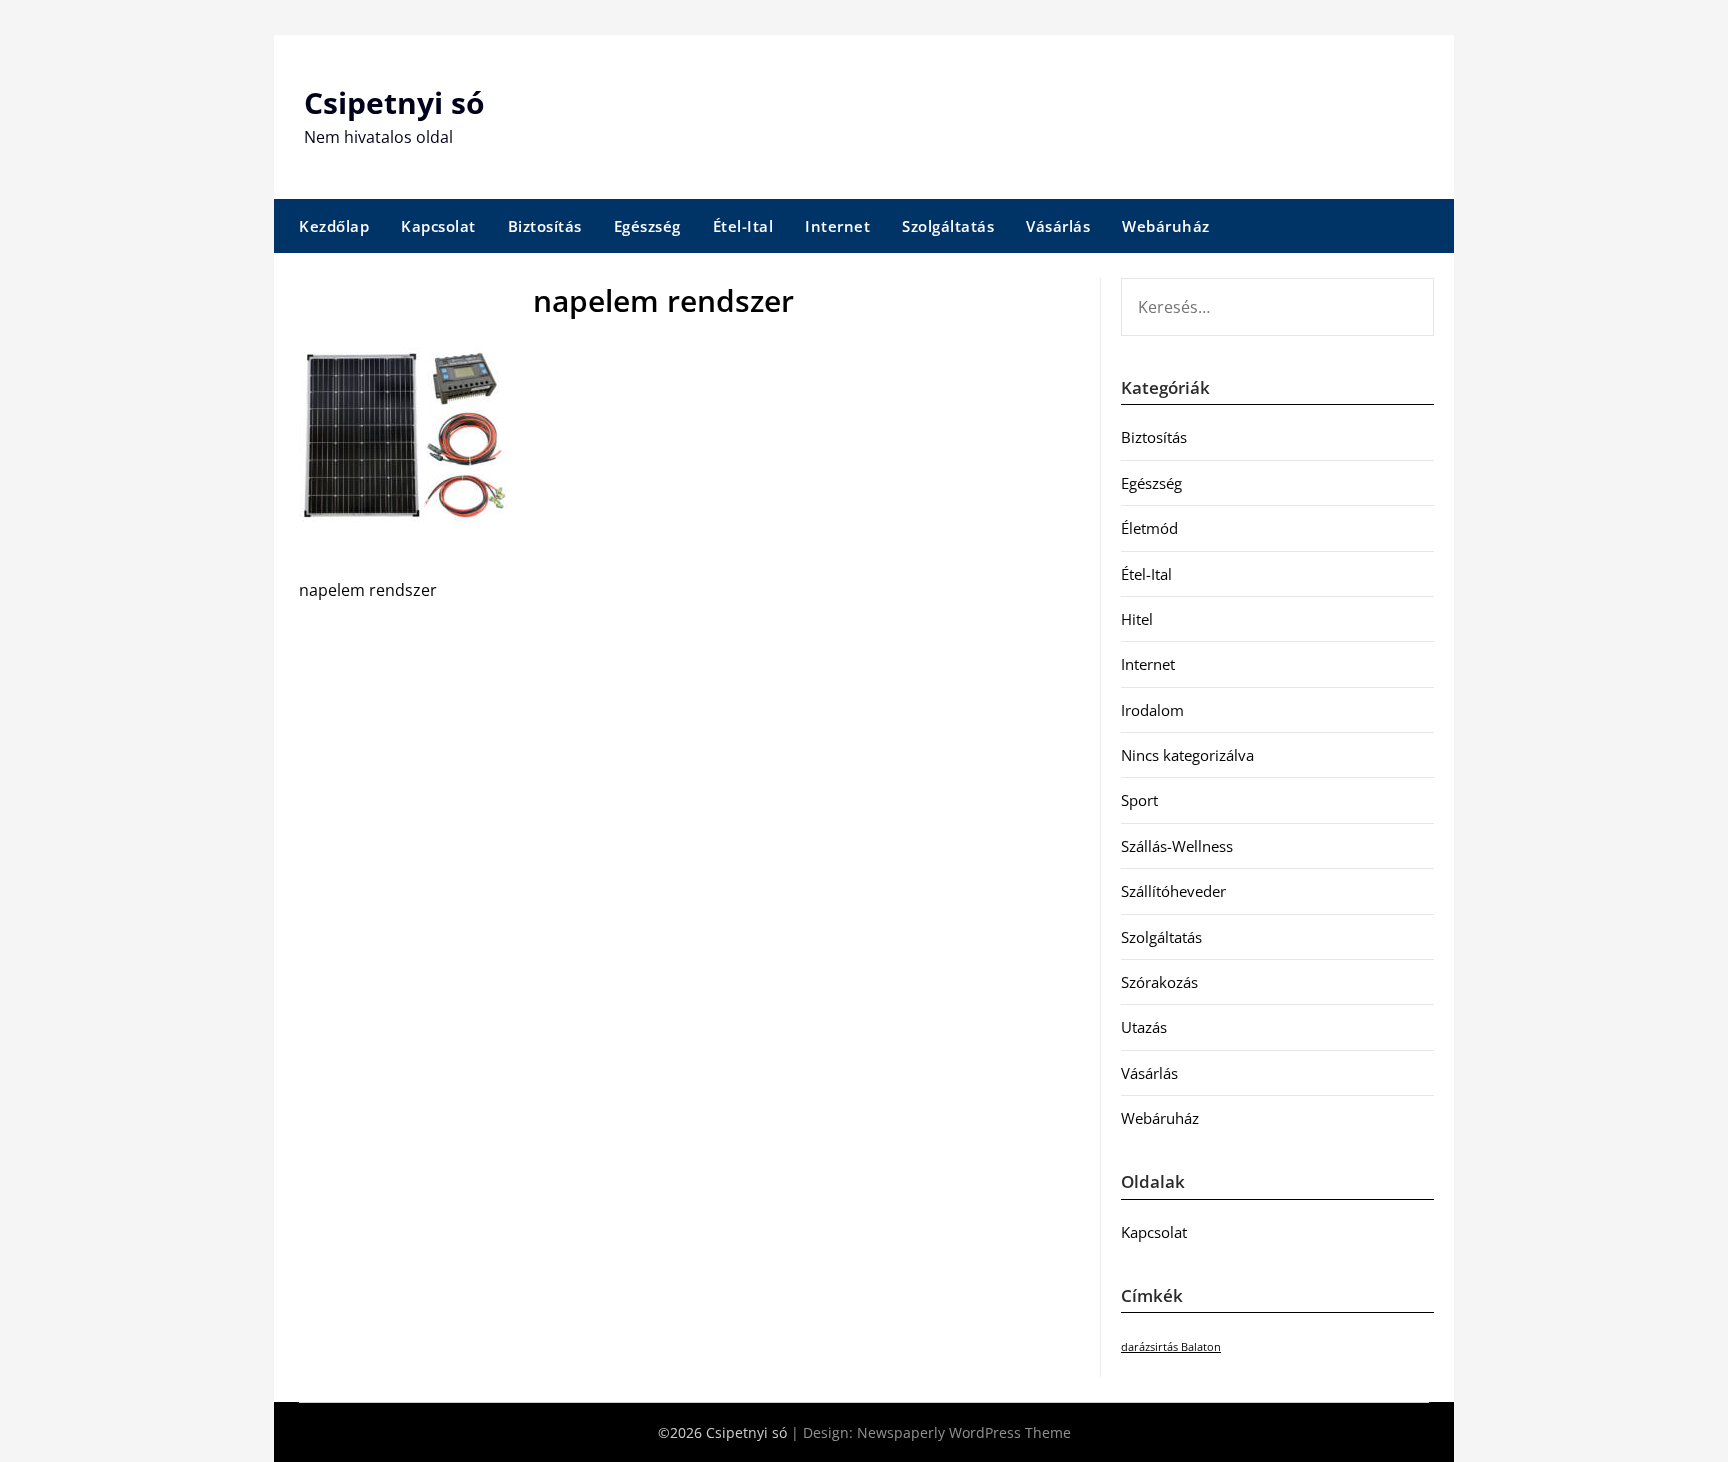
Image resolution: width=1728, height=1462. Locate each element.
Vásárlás (1058, 226)
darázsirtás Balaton (1171, 1347)
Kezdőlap (334, 226)
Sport (1139, 800)
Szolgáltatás (948, 226)
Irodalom (1152, 710)
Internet (837, 226)
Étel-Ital (743, 226)
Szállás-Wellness (1177, 846)
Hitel (1137, 619)
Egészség (647, 226)
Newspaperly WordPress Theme (964, 1432)
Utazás (1144, 1027)
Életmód (1149, 528)
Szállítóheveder (1173, 891)
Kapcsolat (438, 226)
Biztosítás (545, 226)
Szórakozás (1159, 982)
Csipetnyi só (394, 102)
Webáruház (1166, 226)
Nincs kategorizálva (1187, 755)
